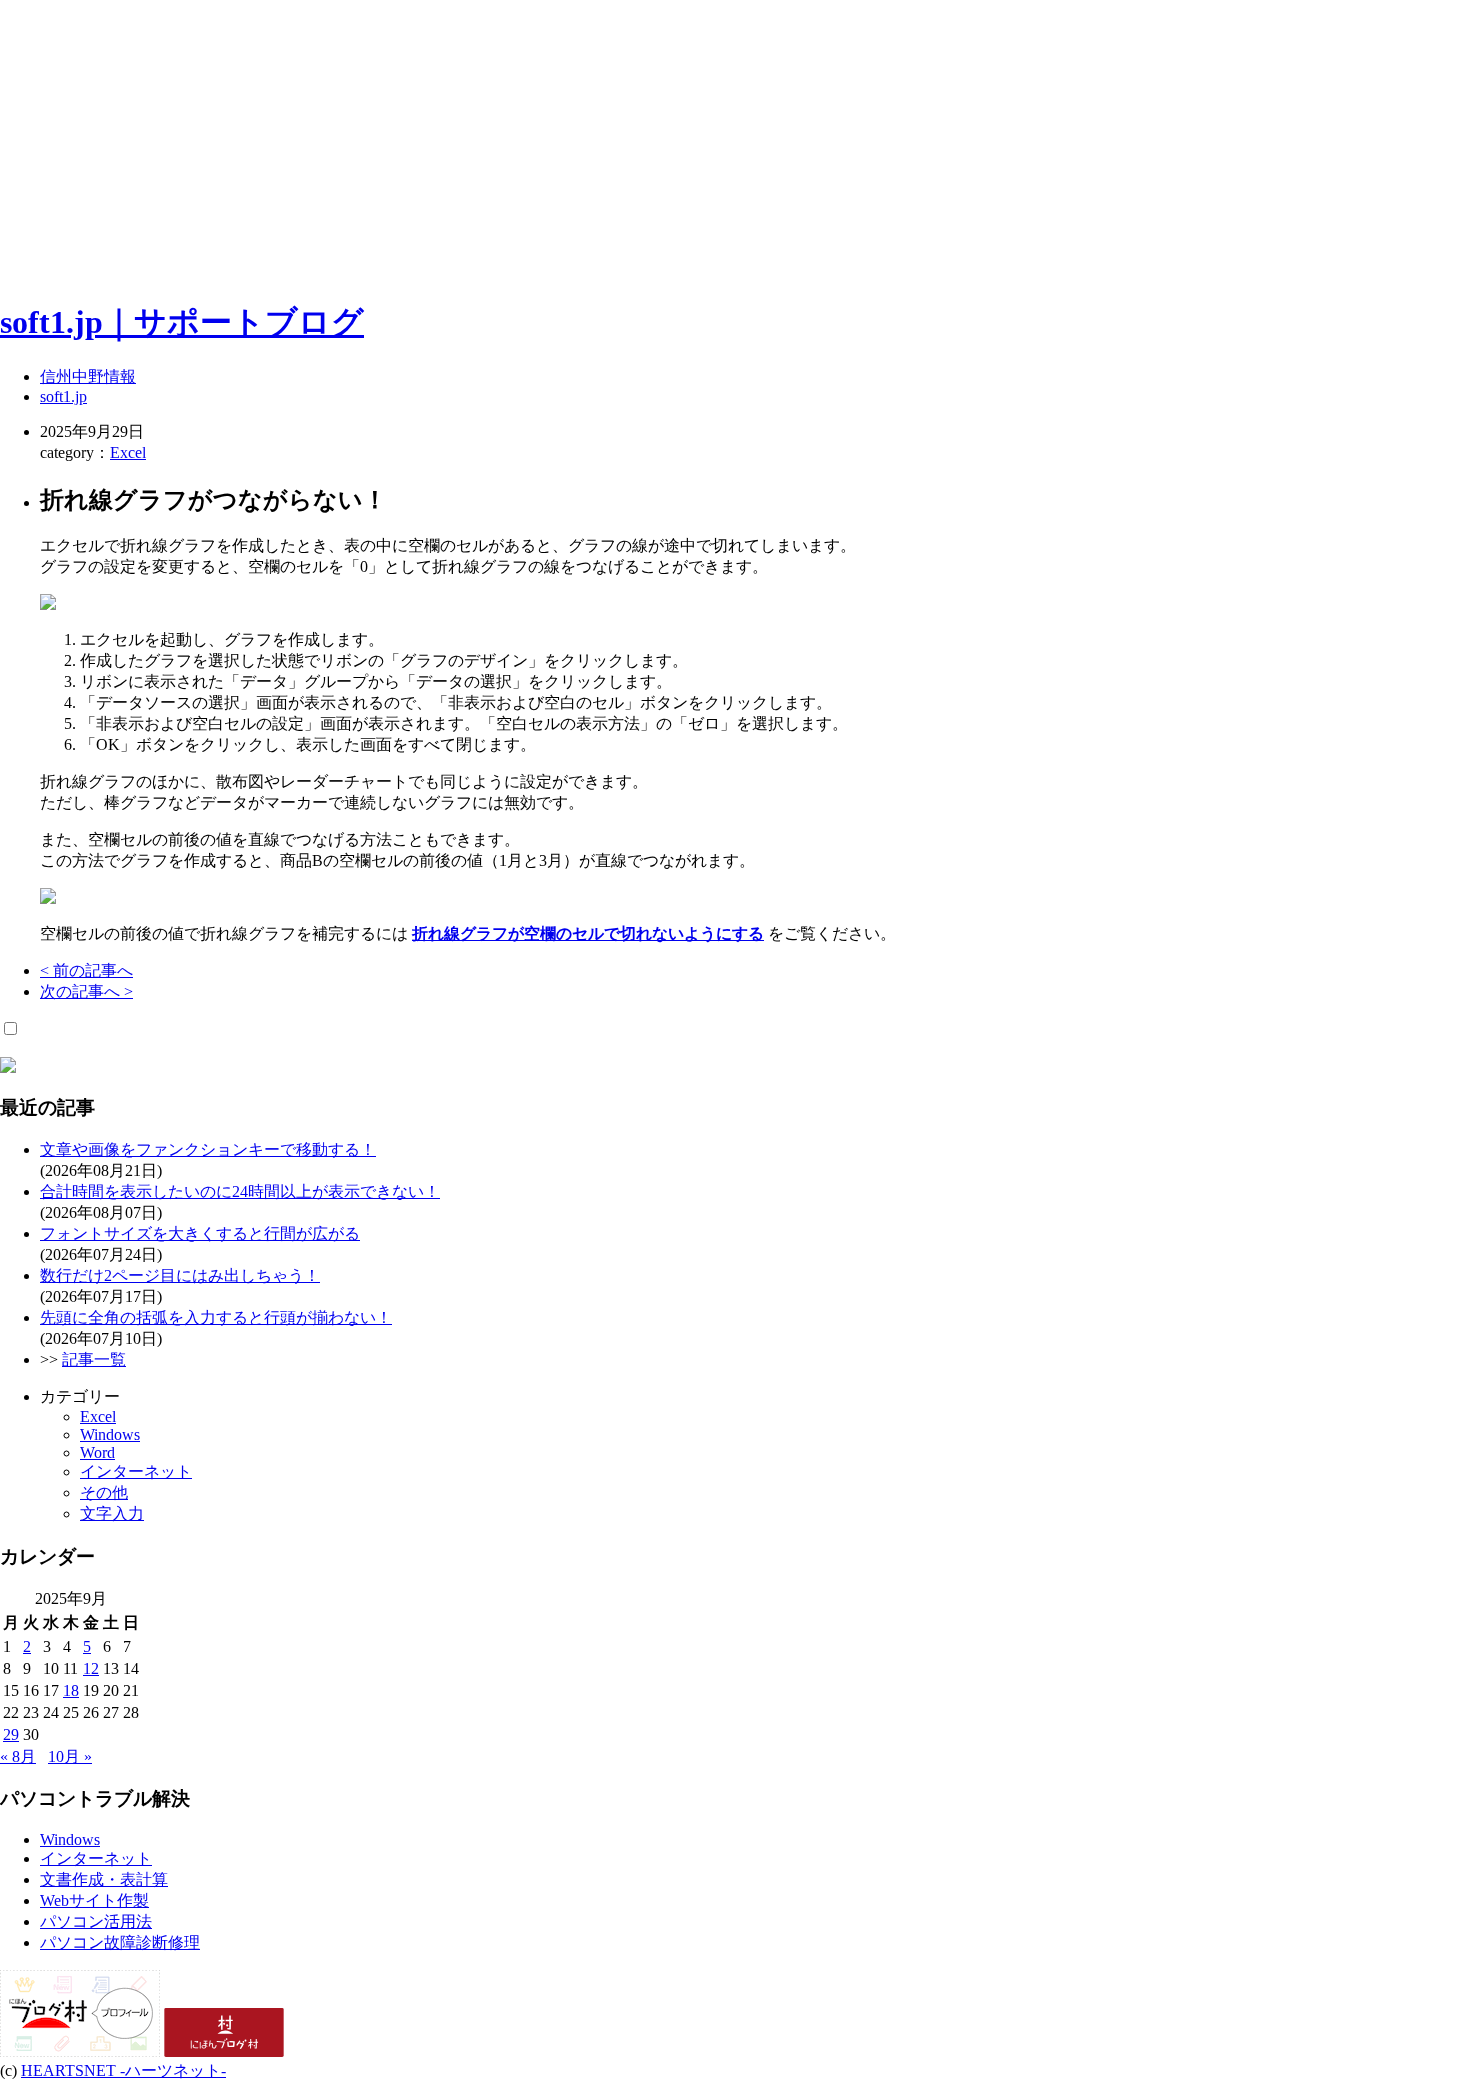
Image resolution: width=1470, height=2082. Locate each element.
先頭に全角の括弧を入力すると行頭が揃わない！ (216, 1317)
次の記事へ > (86, 991)
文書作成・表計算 (104, 1879)
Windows (110, 1434)
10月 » (70, 1756)
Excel (128, 452)
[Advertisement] (600, 140)
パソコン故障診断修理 (120, 1942)
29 (11, 1734)
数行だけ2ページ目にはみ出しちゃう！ (180, 1275)
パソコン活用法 (96, 1921)
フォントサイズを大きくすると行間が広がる (200, 1233)
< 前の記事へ (86, 970)
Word (97, 1452)
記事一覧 (94, 1359)
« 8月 (18, 1756)
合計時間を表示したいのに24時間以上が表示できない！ (240, 1191)
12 (91, 1668)
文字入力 (112, 1513)
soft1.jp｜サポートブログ (182, 322)
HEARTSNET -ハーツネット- (123, 2070)
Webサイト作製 (94, 1900)
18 (71, 1690)
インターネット (136, 1471)
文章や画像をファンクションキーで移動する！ (208, 1149)
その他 (104, 1492)
